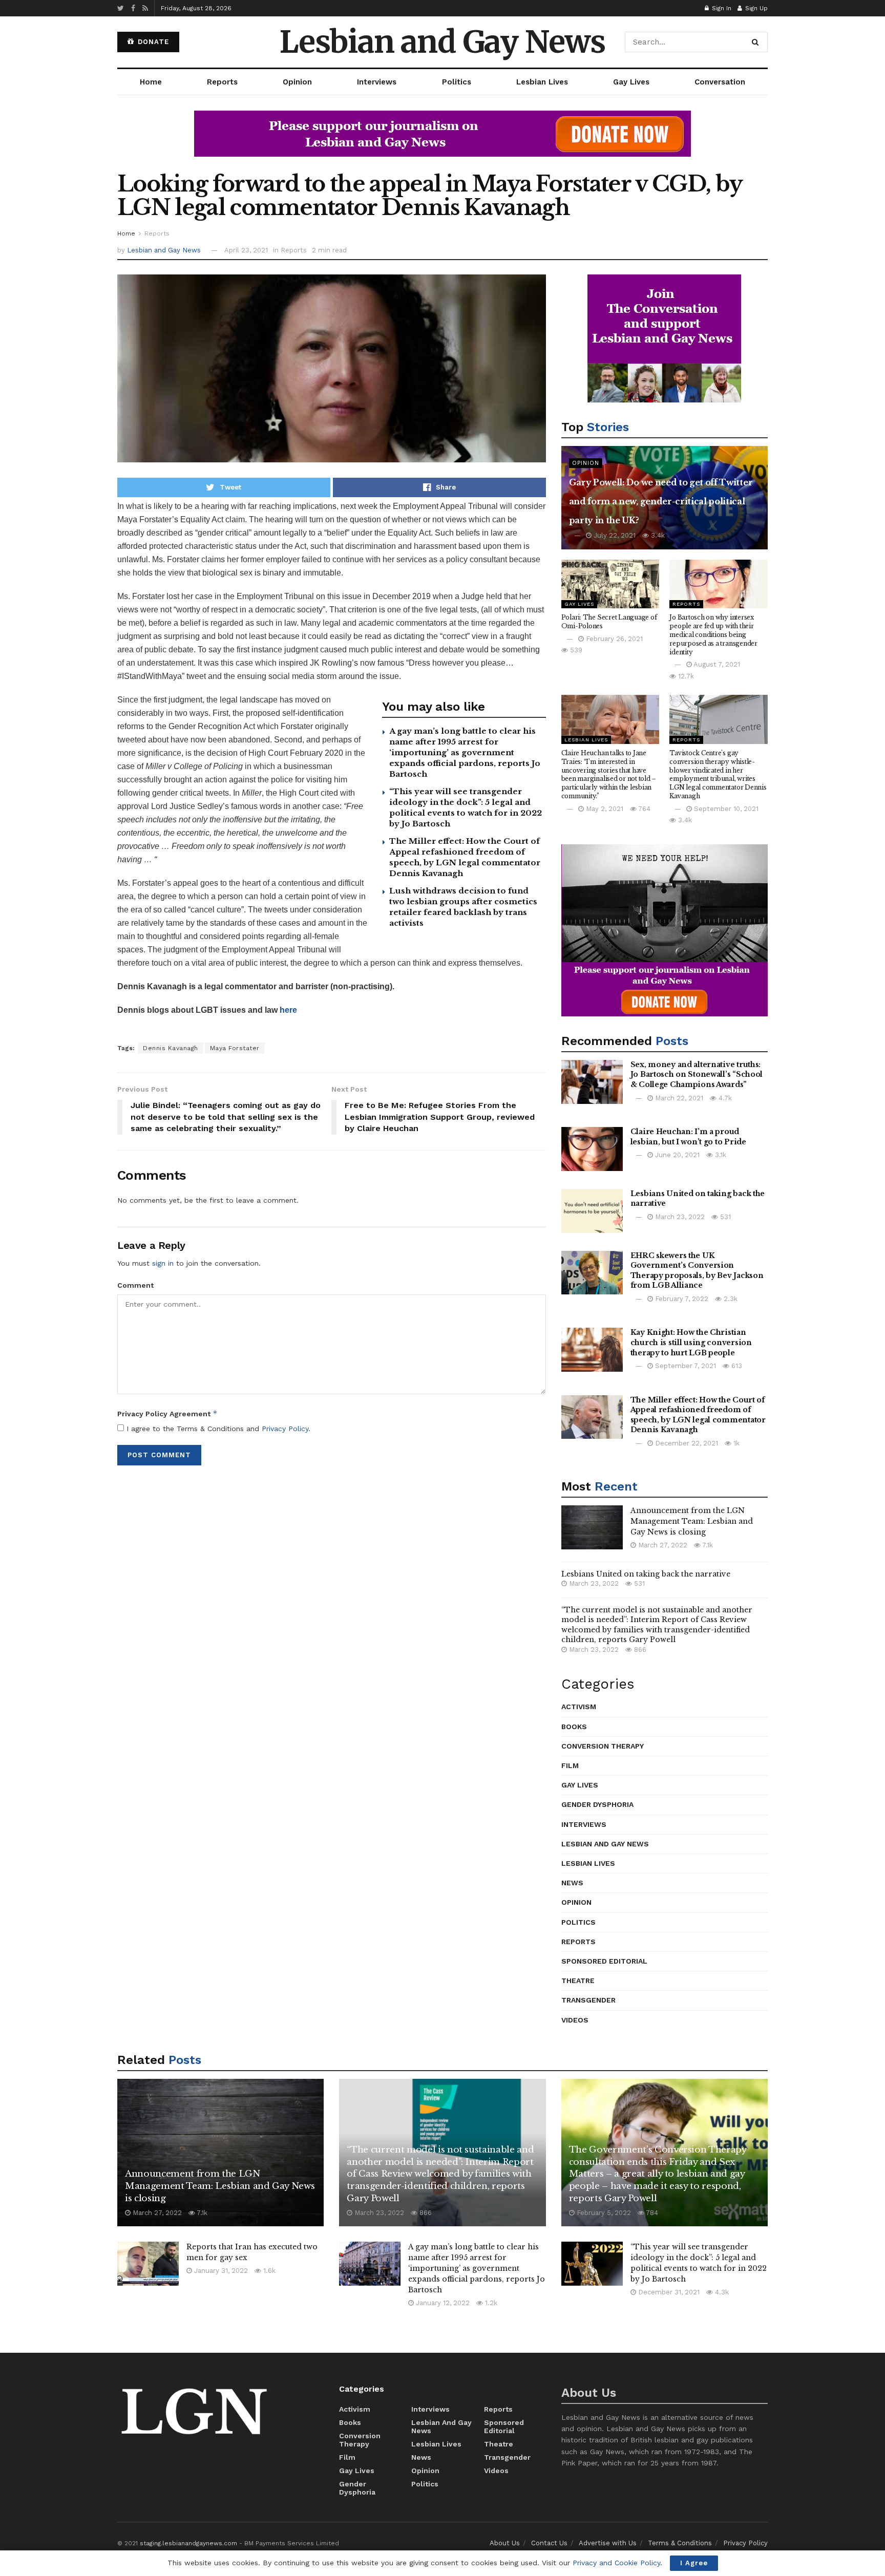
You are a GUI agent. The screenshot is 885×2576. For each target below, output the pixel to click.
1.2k (490, 2303)
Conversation (720, 82)
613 (736, 1366)
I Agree (694, 2563)
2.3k (730, 1299)
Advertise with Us (608, 2543)
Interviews (377, 82)
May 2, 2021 (604, 809)
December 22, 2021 (686, 1443)
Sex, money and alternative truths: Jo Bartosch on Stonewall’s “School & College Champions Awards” (697, 1074)
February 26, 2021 (613, 639)
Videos (575, 2020)
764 (644, 809)
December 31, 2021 (668, 2292)
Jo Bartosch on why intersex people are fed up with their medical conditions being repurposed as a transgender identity (713, 634)
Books (574, 1727)
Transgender (588, 2000)
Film (570, 1765)
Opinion (297, 82)
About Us (505, 2543)
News (572, 1883)
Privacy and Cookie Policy (616, 2563)
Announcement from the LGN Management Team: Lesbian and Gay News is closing (692, 1521)
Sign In (721, 8)
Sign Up (755, 8)
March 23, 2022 (679, 1217)
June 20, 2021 (676, 1155)
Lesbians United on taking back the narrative (646, 1574)
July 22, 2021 (614, 535)
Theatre (578, 1981)
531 (724, 1217)
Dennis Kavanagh (171, 1048)
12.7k (685, 676)
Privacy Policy (285, 1429)
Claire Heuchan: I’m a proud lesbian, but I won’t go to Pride (688, 1137)
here (288, 1010)
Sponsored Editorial (604, 1961)
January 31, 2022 (220, 2271)
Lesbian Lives (542, 82)
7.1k (707, 1545)
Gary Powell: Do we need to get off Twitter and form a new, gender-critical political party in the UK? (661, 501)
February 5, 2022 (603, 2213)
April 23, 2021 (246, 250)
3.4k (657, 535)
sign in (163, 1263)
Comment (135, 1285)
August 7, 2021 (716, 664)
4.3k (721, 2292)
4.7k (724, 1098)
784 (651, 2213)
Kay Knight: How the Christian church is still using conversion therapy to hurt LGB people (691, 1342)
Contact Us (549, 2543)
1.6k (268, 2271)
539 (575, 650)
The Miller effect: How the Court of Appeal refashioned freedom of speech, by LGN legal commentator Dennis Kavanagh (698, 1415)
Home (151, 82)
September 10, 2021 (725, 809)
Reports (222, 82)
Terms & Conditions (680, 2543)
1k (735, 1443)
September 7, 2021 (684, 1366)
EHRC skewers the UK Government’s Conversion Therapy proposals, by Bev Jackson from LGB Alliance (697, 1271)
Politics (457, 82)
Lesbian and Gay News (442, 42)
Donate (152, 42)
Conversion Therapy (603, 1746)
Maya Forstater (235, 1048)
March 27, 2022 (662, 1545)
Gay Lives (631, 82)
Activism (579, 1707)
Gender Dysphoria (597, 1804)
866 (639, 1649)
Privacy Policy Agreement (167, 1413)
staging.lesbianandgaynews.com (188, 2543)
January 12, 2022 (442, 2303)
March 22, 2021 (678, 1098)
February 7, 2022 (681, 1299)
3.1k (720, 1155)
